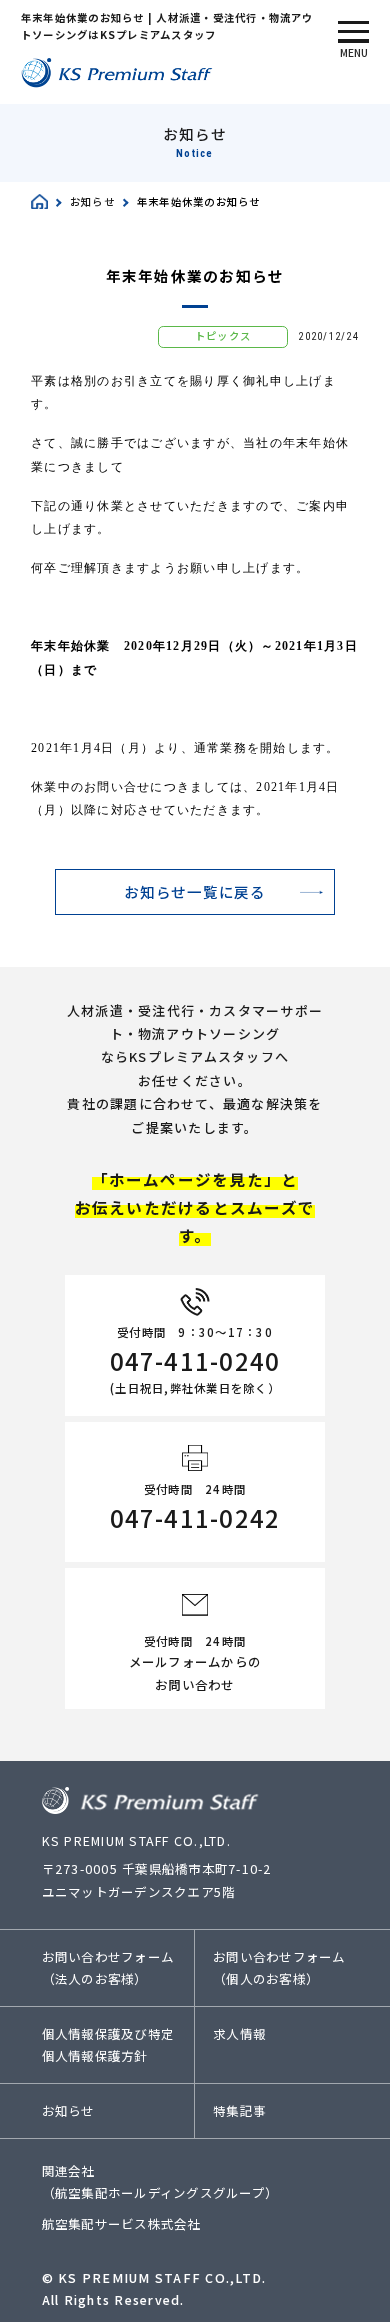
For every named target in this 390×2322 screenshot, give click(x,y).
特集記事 (239, 2111)
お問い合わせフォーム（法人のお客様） (108, 1968)
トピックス (223, 335)
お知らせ (68, 2111)
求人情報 (239, 2034)
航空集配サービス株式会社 (121, 2224)
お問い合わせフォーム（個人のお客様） (279, 1968)
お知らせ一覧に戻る (195, 891)
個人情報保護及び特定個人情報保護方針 (108, 2045)
